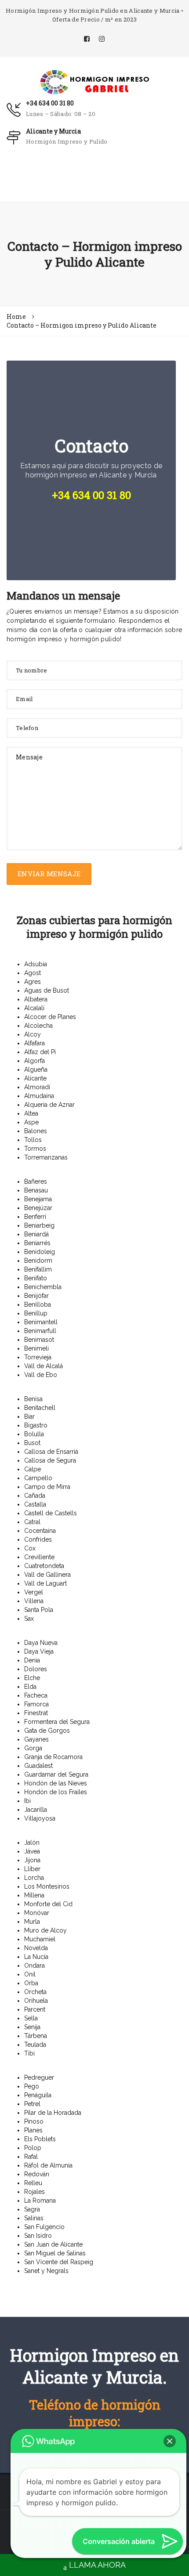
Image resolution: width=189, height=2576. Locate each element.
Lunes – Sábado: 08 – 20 (61, 114)
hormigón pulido (95, 639)
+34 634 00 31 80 (50, 103)
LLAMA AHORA (97, 2565)
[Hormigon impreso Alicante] (94, 81)
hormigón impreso (35, 639)
